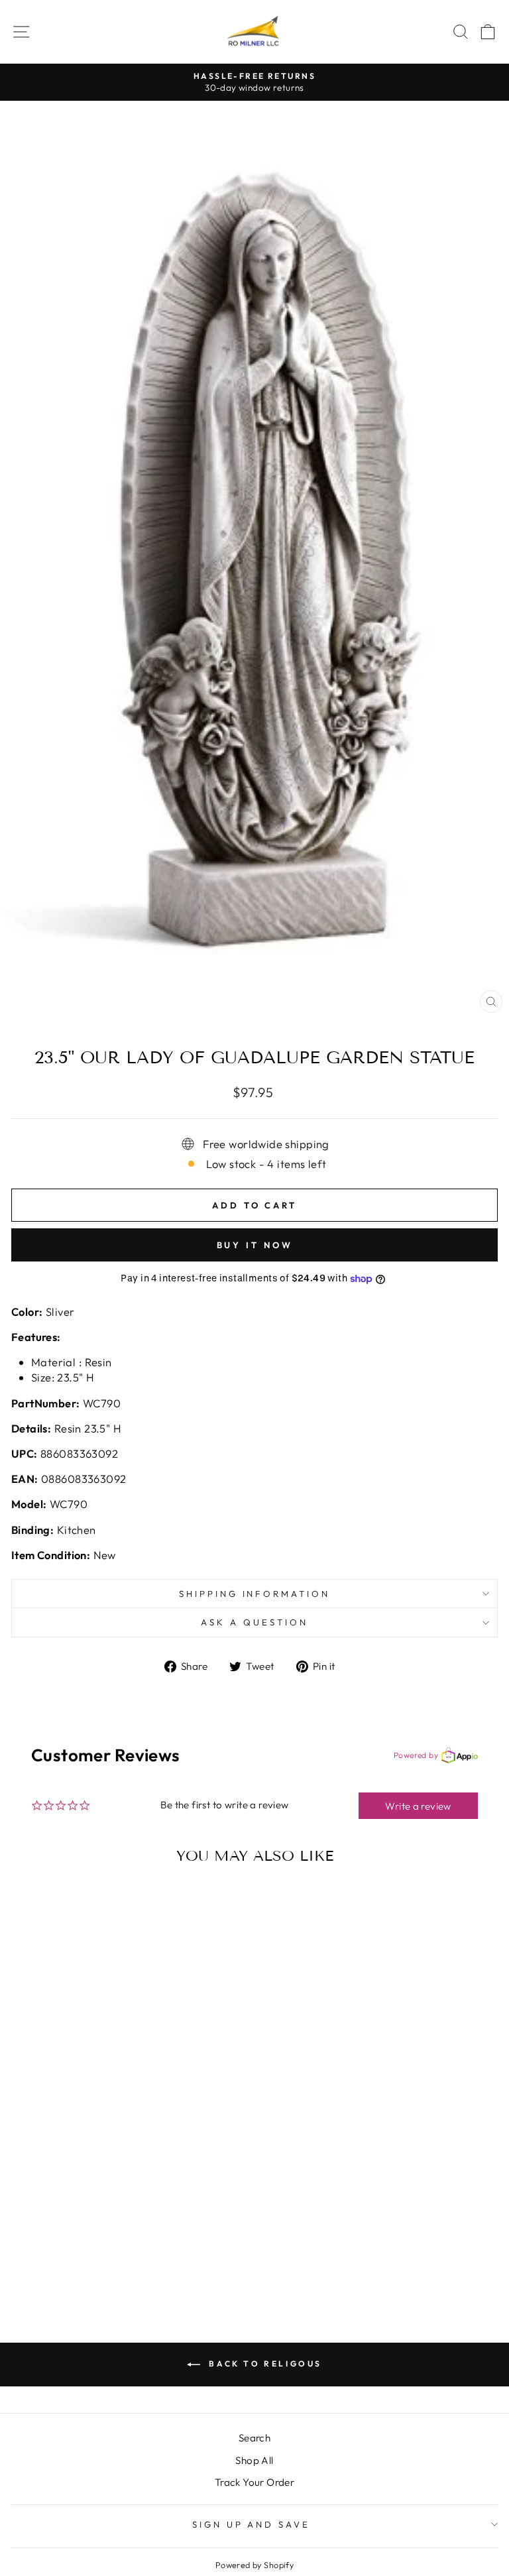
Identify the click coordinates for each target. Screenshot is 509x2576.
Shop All (254, 2460)
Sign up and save (252, 2524)
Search (254, 2438)
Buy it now (255, 1245)
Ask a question (254, 1622)
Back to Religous (264, 2364)
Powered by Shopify (254, 2565)
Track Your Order (255, 2482)
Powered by (416, 1755)
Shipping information (255, 1594)
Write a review (418, 1806)
